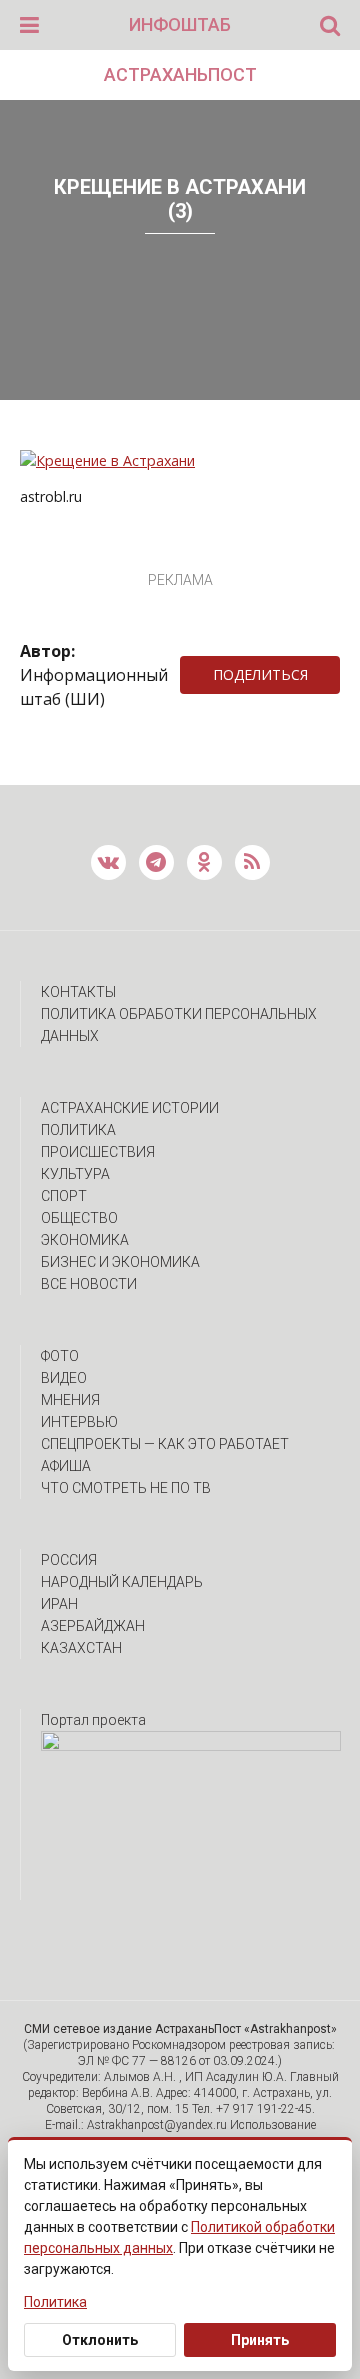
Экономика (85, 1240)
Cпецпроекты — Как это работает (165, 1444)
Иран (59, 1604)
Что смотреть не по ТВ (126, 1488)
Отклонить (100, 2340)
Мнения (70, 1400)
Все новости (89, 1284)
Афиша (66, 1466)
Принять (260, 2340)
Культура (75, 1174)
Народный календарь (122, 1582)
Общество (79, 1218)
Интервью (79, 1422)
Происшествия (98, 1152)
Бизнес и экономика (120, 1262)
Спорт (64, 1196)
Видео (64, 1378)
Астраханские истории (130, 1108)
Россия (69, 1560)
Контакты (78, 992)
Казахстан (81, 1648)
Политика (78, 1130)
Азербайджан (93, 1626)
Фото (60, 1356)
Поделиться (260, 674)
